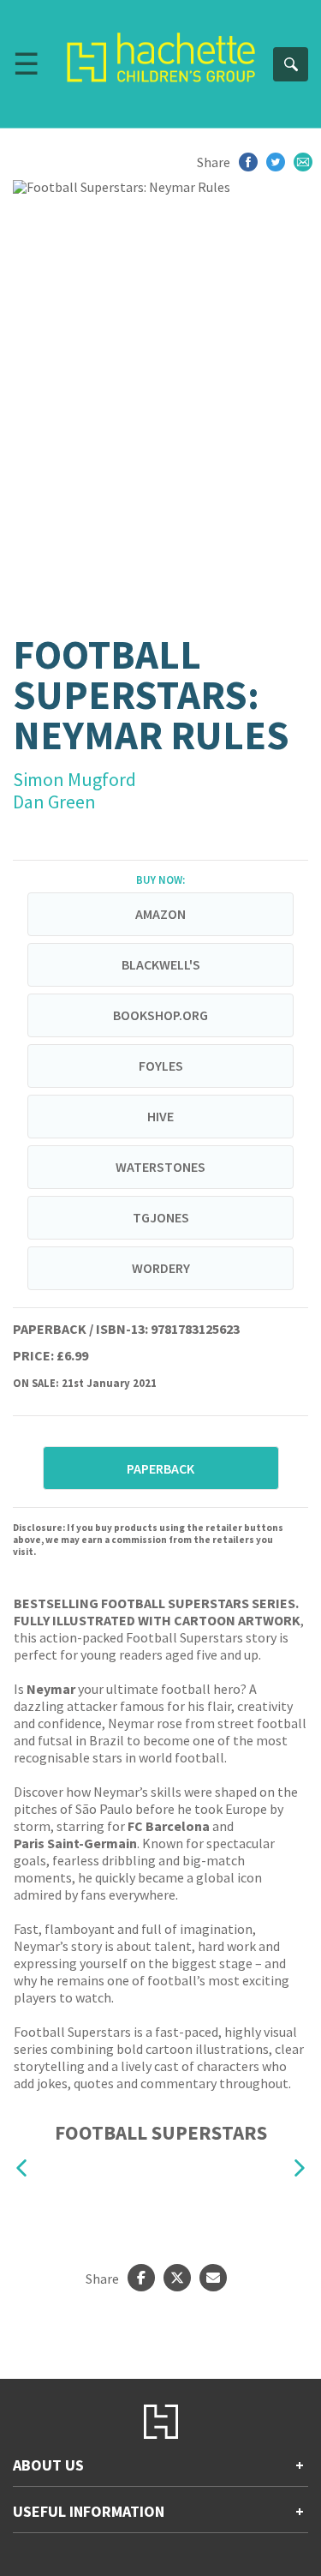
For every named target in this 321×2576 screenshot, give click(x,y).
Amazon (160, 914)
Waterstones (160, 1167)
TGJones (161, 1217)
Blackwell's (161, 964)
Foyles (161, 1066)
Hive (160, 1116)
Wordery (161, 1268)
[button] (21, 2168)
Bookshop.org (160, 1015)
